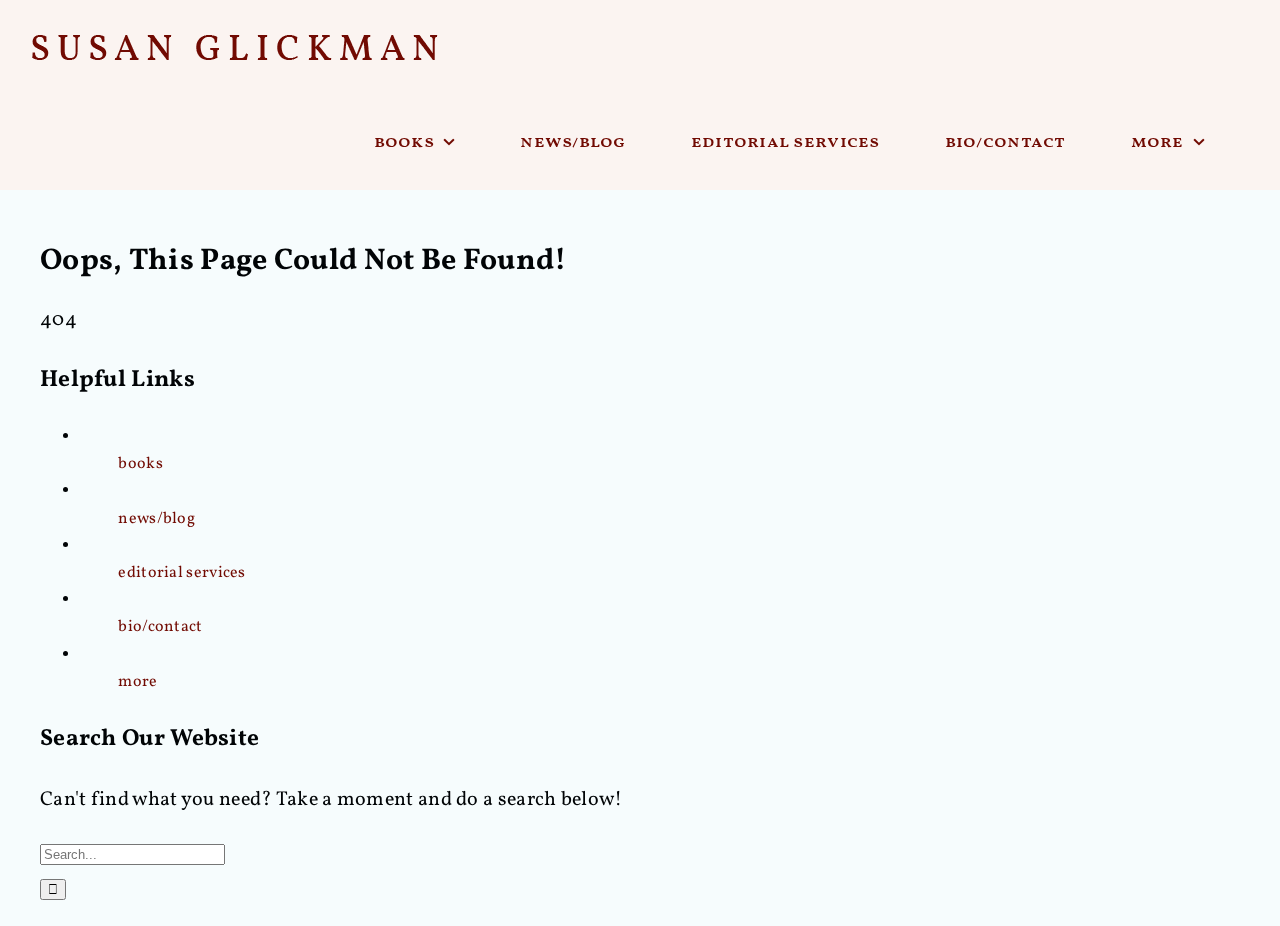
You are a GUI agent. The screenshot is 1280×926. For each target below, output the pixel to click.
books (140, 464)
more (137, 682)
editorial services (181, 573)
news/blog (156, 519)
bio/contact (160, 627)
